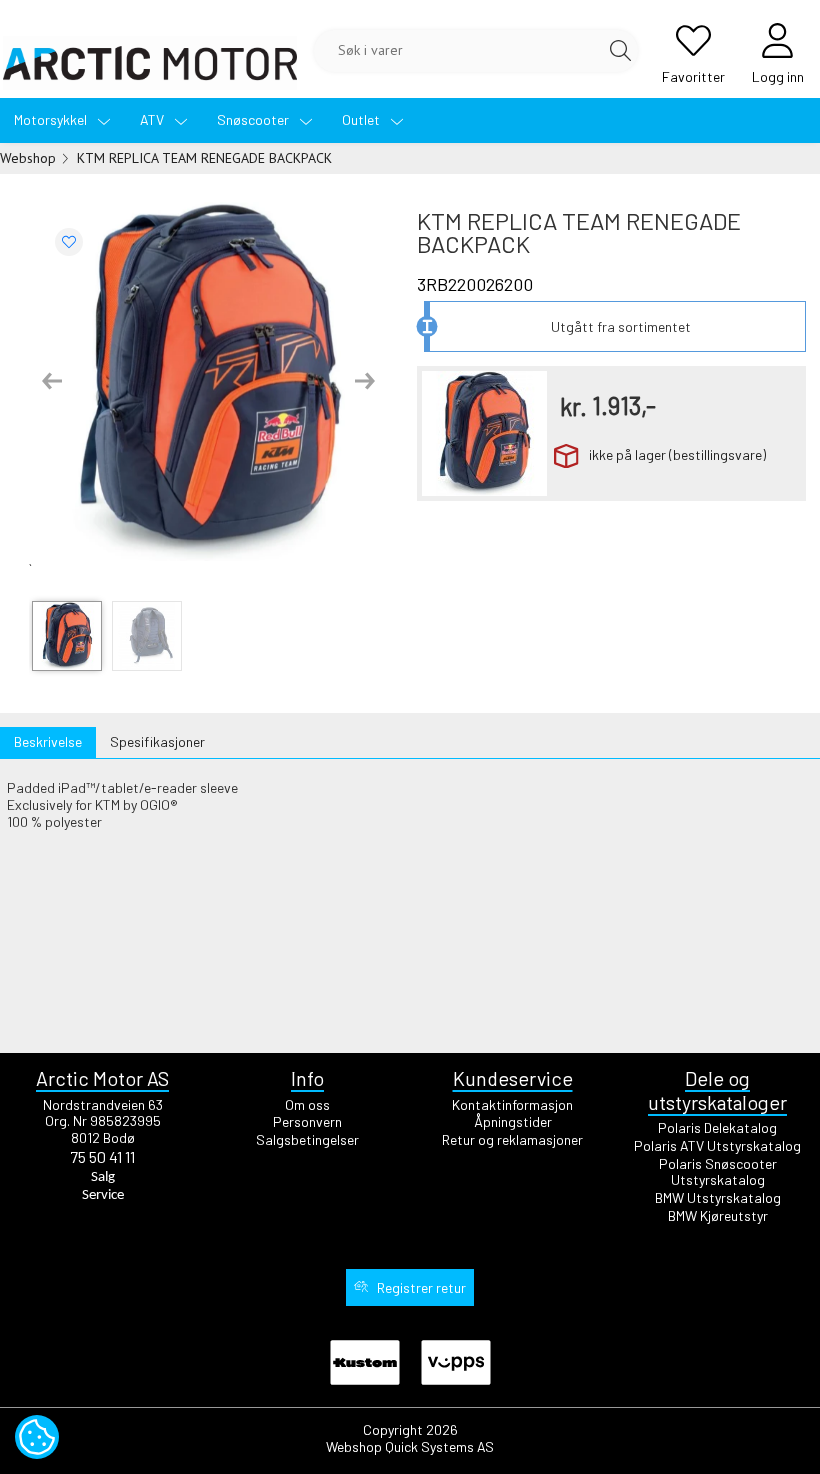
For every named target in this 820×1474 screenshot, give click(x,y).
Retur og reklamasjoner (512, 1139)
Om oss (307, 1104)
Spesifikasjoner (157, 741)
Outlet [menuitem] (362, 119)
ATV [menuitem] (153, 119)
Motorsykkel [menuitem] (52, 119)
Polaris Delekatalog (717, 1127)
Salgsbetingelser (307, 1139)
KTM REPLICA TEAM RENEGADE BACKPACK (204, 158)
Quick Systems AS (439, 1446)
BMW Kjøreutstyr (718, 1215)
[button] (52, 381)
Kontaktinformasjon (512, 1104)
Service (103, 1195)
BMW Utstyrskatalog (718, 1197)
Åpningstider (513, 1121)
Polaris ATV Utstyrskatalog (717, 1145)
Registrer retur (421, 1287)
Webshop (28, 158)
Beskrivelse (48, 741)
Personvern (307, 1121)
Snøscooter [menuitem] (254, 119)
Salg (103, 1177)
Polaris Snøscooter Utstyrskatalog (718, 1172)
